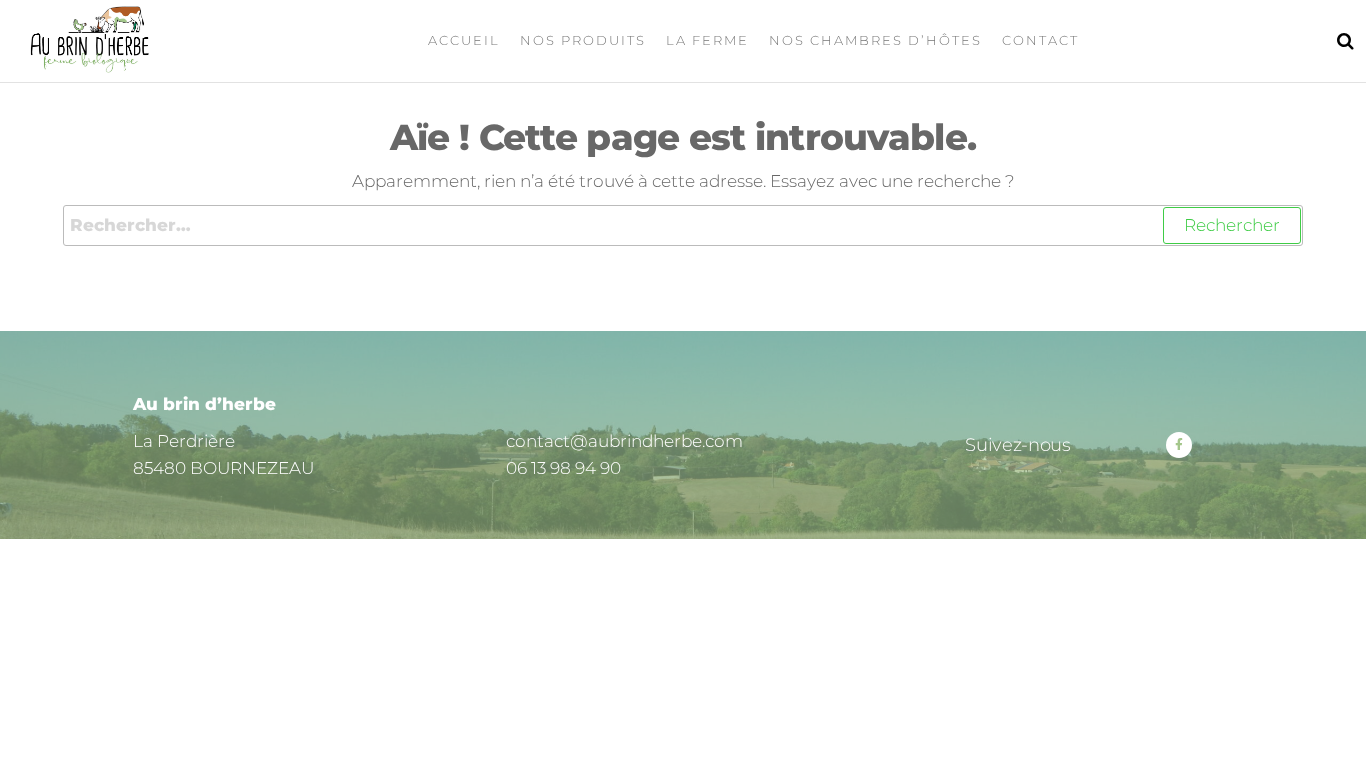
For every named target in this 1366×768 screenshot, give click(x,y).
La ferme (707, 40)
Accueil (464, 40)
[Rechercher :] (683, 225)
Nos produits (583, 40)
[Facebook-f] (1179, 445)
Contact (1040, 40)
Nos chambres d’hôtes (875, 40)
